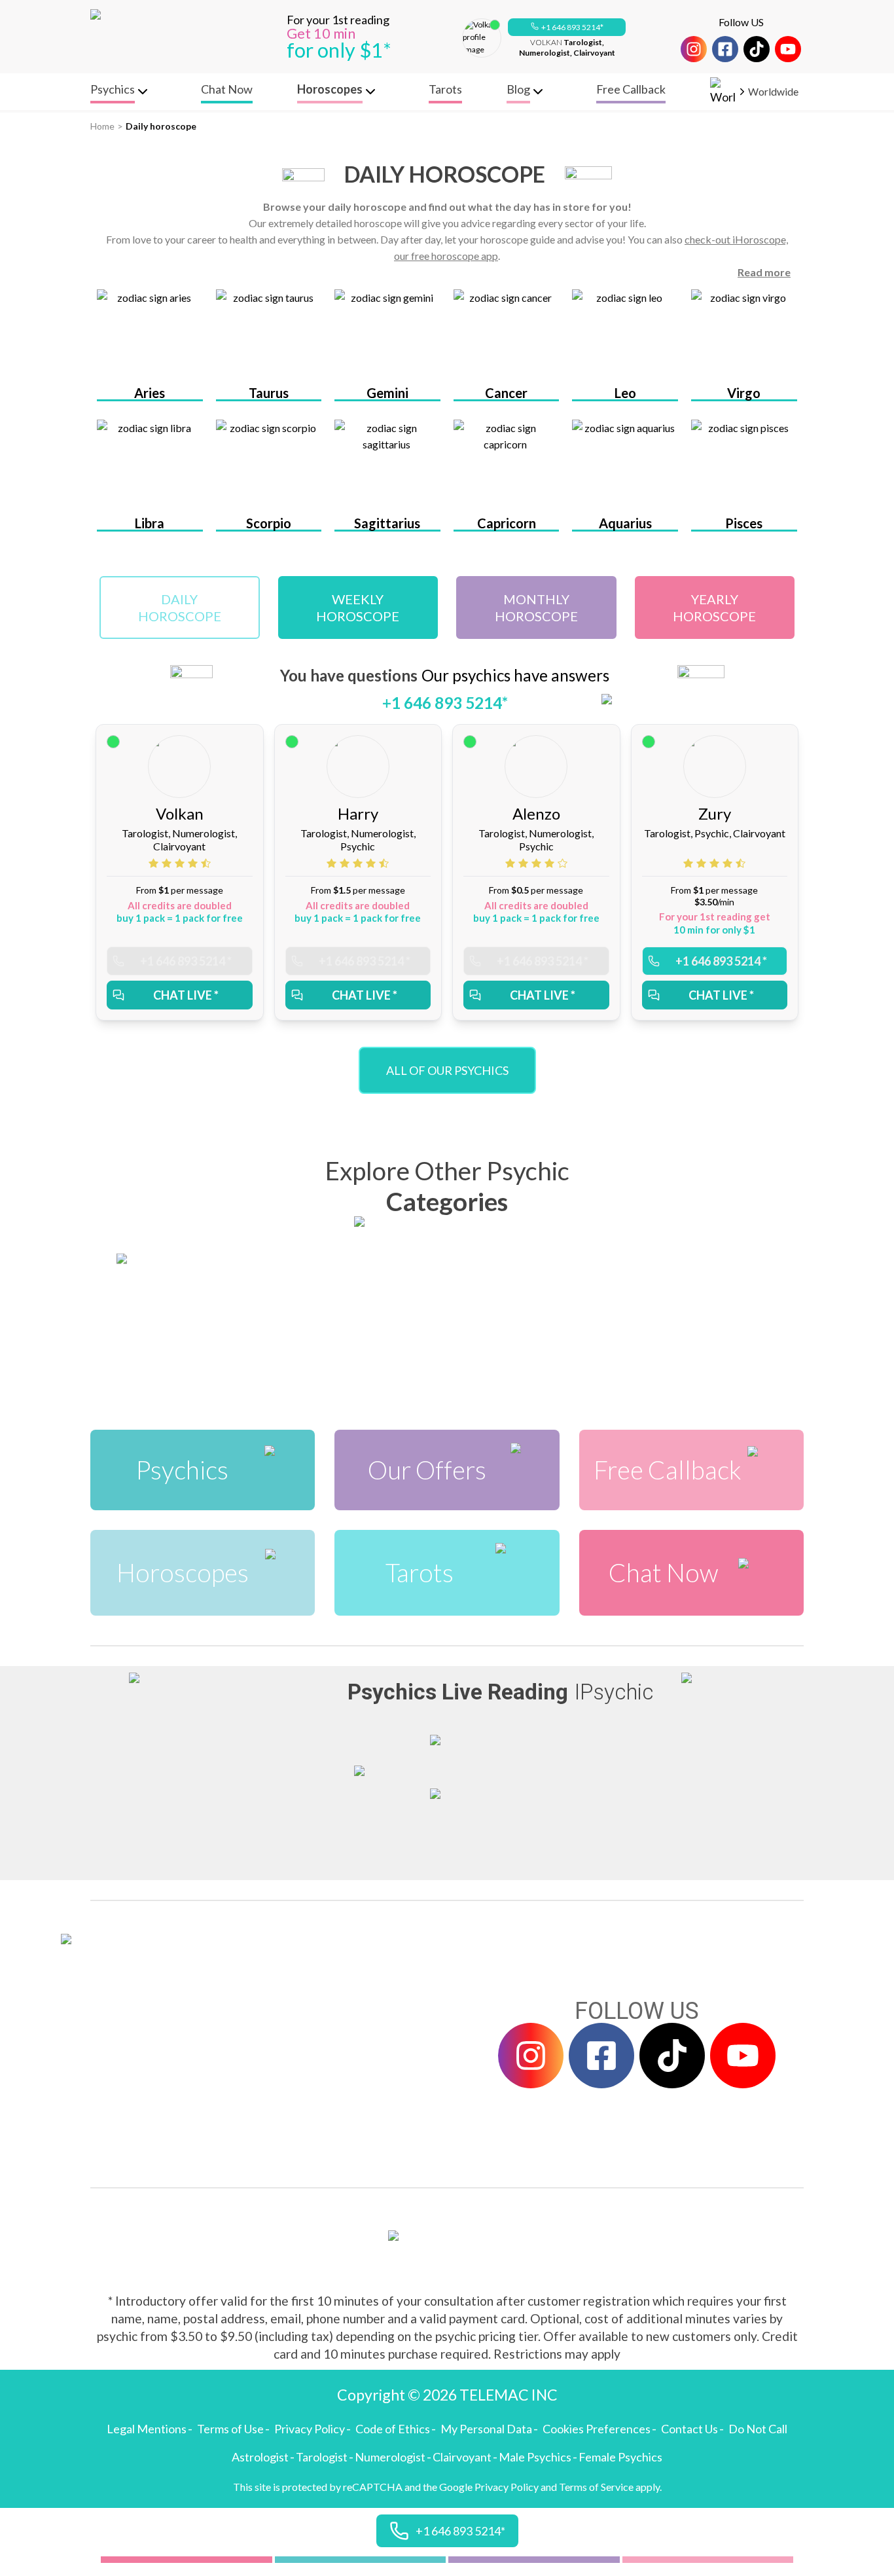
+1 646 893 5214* (572, 27)
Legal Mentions (147, 2429)
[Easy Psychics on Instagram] (694, 49)
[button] (567, 27)
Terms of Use (230, 2429)
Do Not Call (758, 2429)
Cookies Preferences (597, 2429)
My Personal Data (486, 2429)
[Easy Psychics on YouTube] (788, 49)
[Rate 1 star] (155, 863)
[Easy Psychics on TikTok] (757, 49)
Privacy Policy (310, 2429)
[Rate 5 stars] (206, 863)
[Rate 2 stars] (168, 863)
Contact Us (689, 2429)
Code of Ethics (393, 2429)
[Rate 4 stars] (194, 863)
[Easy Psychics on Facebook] (725, 49)
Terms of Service (596, 2487)
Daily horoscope (161, 126)
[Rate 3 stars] (181, 863)
